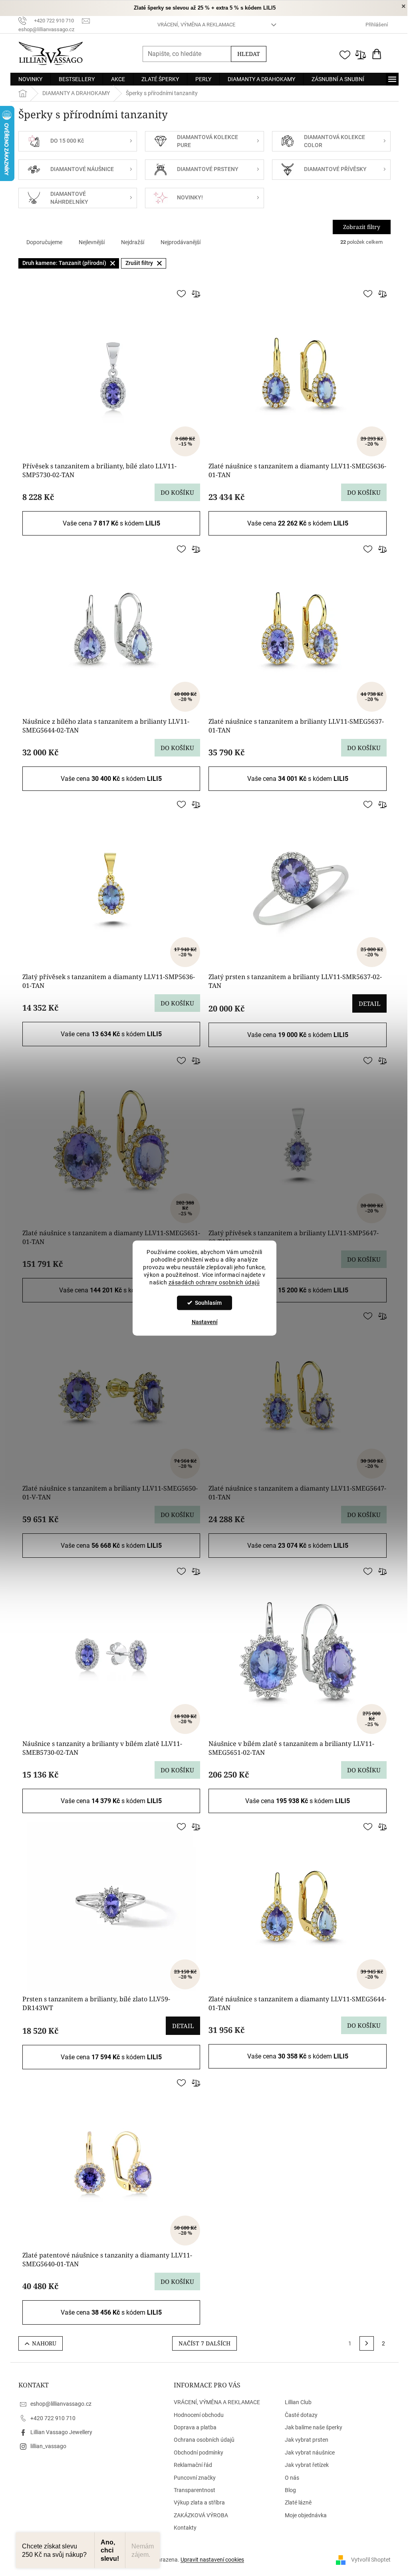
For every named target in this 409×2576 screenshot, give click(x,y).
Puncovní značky (195, 2478)
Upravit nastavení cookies (212, 2560)
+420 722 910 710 (53, 2418)
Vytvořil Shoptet (371, 2560)
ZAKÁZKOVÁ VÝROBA (201, 2515)
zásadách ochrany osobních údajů (214, 1282)
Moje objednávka (306, 2515)
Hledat (249, 54)
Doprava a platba (195, 2427)
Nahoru (44, 2343)
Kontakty (185, 2528)
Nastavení (205, 1322)
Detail (369, 1003)
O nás (292, 2478)
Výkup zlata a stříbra (199, 2502)
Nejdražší (133, 242)
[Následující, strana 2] (367, 2343)
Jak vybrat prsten (307, 2440)
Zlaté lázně (298, 2502)
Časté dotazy (301, 2415)
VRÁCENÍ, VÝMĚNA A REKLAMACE (196, 25)
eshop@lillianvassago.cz (61, 2404)
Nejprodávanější (181, 242)
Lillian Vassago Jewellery (61, 2432)
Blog (290, 2490)
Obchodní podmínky (199, 2453)
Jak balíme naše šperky (314, 2427)
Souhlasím (208, 1303)
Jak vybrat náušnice (310, 2453)
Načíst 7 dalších (204, 2343)
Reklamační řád (193, 2465)
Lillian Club (298, 2402)
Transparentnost (195, 2490)
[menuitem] (30, 79)
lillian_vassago (48, 2446)
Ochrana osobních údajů (204, 2440)
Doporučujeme (44, 242)
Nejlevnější (92, 242)
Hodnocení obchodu (199, 2415)
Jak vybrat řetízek (307, 2465)
